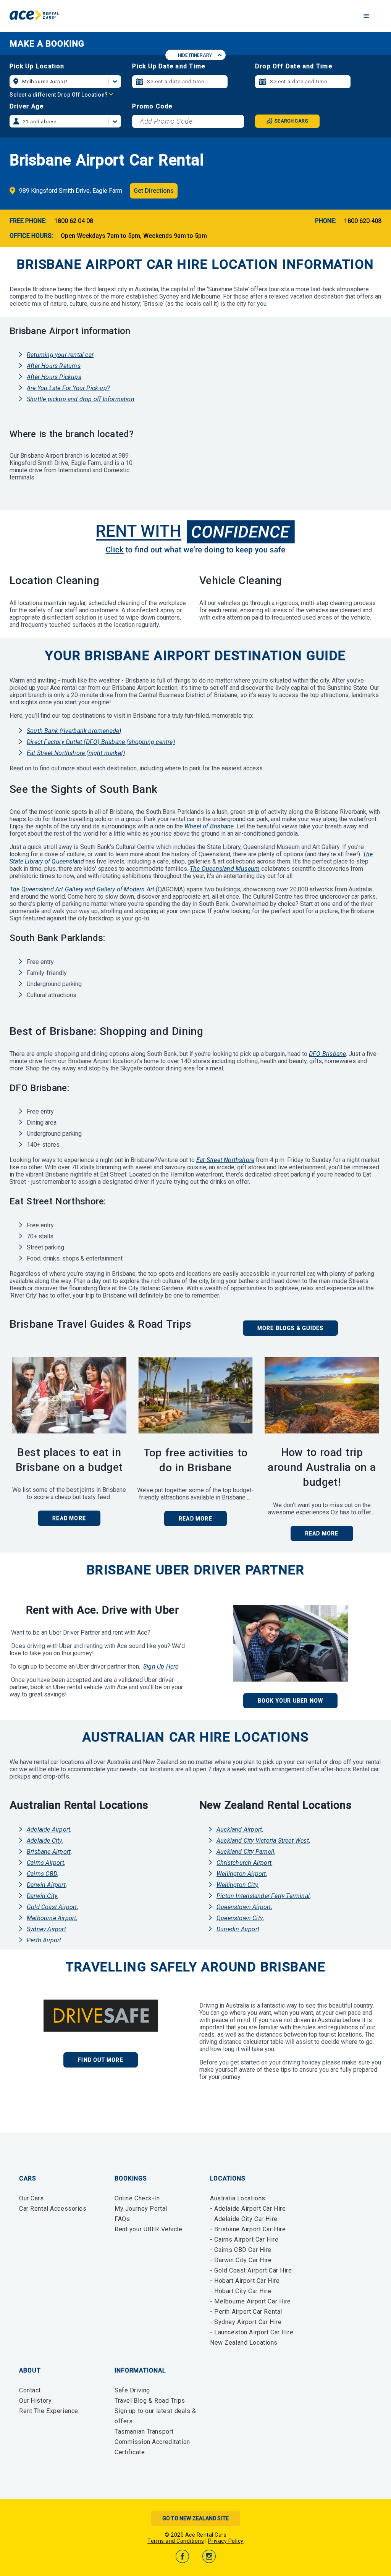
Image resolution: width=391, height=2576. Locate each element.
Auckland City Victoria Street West (263, 1841)
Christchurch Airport (244, 1863)
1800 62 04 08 (74, 221)
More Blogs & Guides (291, 1328)
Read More (322, 1533)
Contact (30, 2390)
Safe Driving (132, 2390)
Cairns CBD (42, 1874)
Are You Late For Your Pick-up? (68, 388)
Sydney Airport (46, 1929)
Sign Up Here (161, 1666)
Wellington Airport (241, 1874)
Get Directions (154, 191)
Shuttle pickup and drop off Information (81, 399)
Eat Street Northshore (225, 1160)
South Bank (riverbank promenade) (74, 731)
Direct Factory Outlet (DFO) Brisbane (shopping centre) (101, 742)
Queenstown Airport (244, 1907)
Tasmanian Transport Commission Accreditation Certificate (152, 2442)
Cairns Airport (45, 1863)
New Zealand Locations (244, 2343)
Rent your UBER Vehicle (149, 2229)
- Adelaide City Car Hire (244, 2219)
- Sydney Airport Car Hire (246, 2322)
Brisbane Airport (49, 1852)
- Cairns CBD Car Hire (241, 2250)
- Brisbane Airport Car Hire (248, 2229)
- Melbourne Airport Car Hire (250, 2301)
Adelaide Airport (48, 1830)
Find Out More (101, 2060)
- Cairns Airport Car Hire (244, 2239)
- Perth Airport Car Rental (246, 2312)
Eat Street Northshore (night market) (76, 753)
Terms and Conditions (176, 2541)
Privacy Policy (226, 2541)
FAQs (122, 2219)
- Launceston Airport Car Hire (252, 2332)
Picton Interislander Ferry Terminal (263, 1896)
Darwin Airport (46, 1885)
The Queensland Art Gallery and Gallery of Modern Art (82, 889)
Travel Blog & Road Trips (150, 2401)
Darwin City (42, 1896)
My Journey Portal (141, 2209)
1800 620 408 (363, 221)
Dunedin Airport (238, 1929)
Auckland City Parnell (245, 1852)
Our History (35, 2401)
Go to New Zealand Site (195, 2518)
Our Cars (32, 2198)
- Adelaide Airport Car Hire (248, 2209)
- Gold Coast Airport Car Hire (251, 2270)
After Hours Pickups (54, 377)
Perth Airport (44, 1940)
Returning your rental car (60, 355)
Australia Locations (238, 2198)
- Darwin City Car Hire (241, 2260)
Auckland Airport (239, 1830)
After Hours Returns (54, 366)
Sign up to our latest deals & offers (155, 2416)
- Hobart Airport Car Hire (245, 2281)
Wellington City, (238, 1885)
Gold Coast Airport (52, 1907)
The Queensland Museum (225, 869)
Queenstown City (240, 1918)
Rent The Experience (49, 2411)
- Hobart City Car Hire (241, 2291)
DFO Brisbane (327, 1054)
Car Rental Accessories (53, 2209)
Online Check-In (137, 2198)
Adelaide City (44, 1841)
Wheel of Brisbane (209, 826)
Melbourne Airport (51, 1918)
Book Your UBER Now (291, 1701)
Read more (69, 1518)
